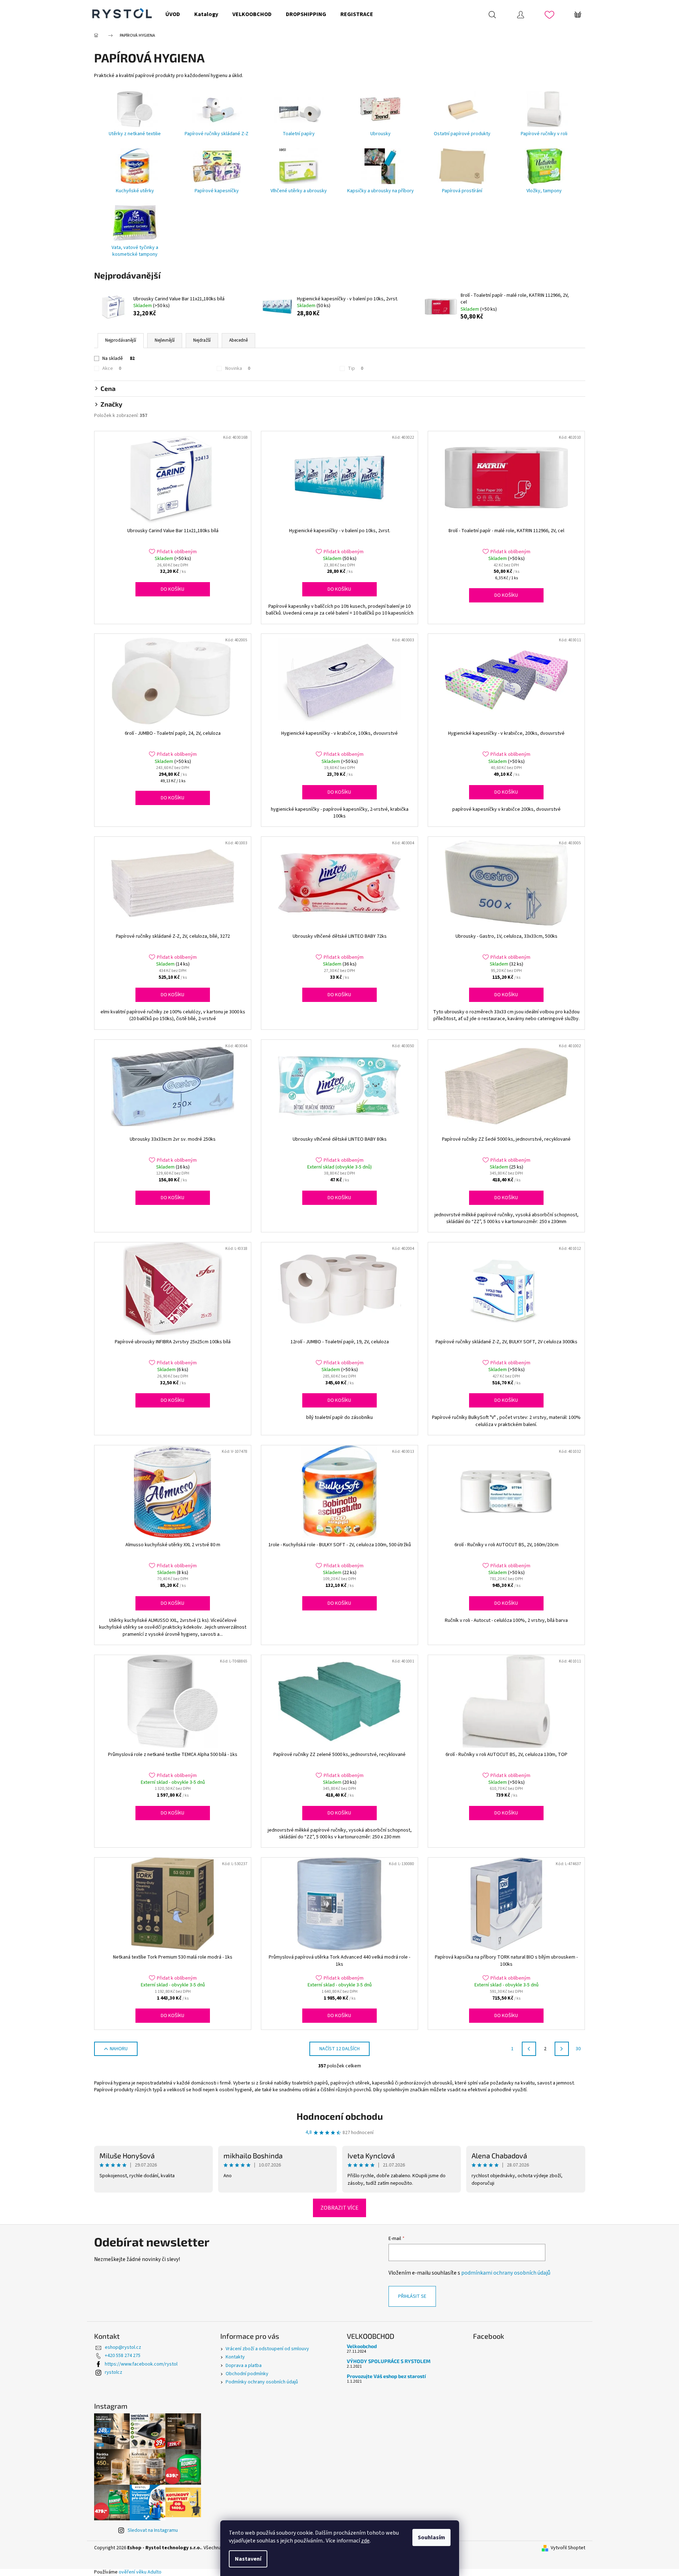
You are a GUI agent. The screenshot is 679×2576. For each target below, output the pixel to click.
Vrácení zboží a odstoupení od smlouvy (267, 2349)
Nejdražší (202, 340)
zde (365, 2541)
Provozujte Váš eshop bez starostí (386, 2376)
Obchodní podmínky (247, 2374)
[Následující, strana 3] (562, 2049)
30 (578, 2049)
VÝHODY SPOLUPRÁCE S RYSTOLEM (389, 2361)
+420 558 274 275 (123, 2356)
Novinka (238, 368)
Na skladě (119, 358)
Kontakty (235, 2357)
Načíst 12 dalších (339, 2049)
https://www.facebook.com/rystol (141, 2364)
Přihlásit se (412, 2296)
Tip (356, 368)
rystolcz (114, 2372)
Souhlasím (431, 2537)
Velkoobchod (362, 2346)
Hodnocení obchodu (340, 2116)
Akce (112, 368)
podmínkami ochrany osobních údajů (506, 2273)
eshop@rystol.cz (123, 2347)
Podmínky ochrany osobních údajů (262, 2382)
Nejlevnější (165, 340)
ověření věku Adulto (140, 2572)
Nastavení (248, 2559)
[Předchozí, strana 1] (529, 2049)
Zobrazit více (339, 2208)
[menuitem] (173, 14)
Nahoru (119, 2049)
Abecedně (238, 340)
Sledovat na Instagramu (153, 2530)
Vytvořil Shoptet (568, 2548)
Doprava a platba (244, 2366)
